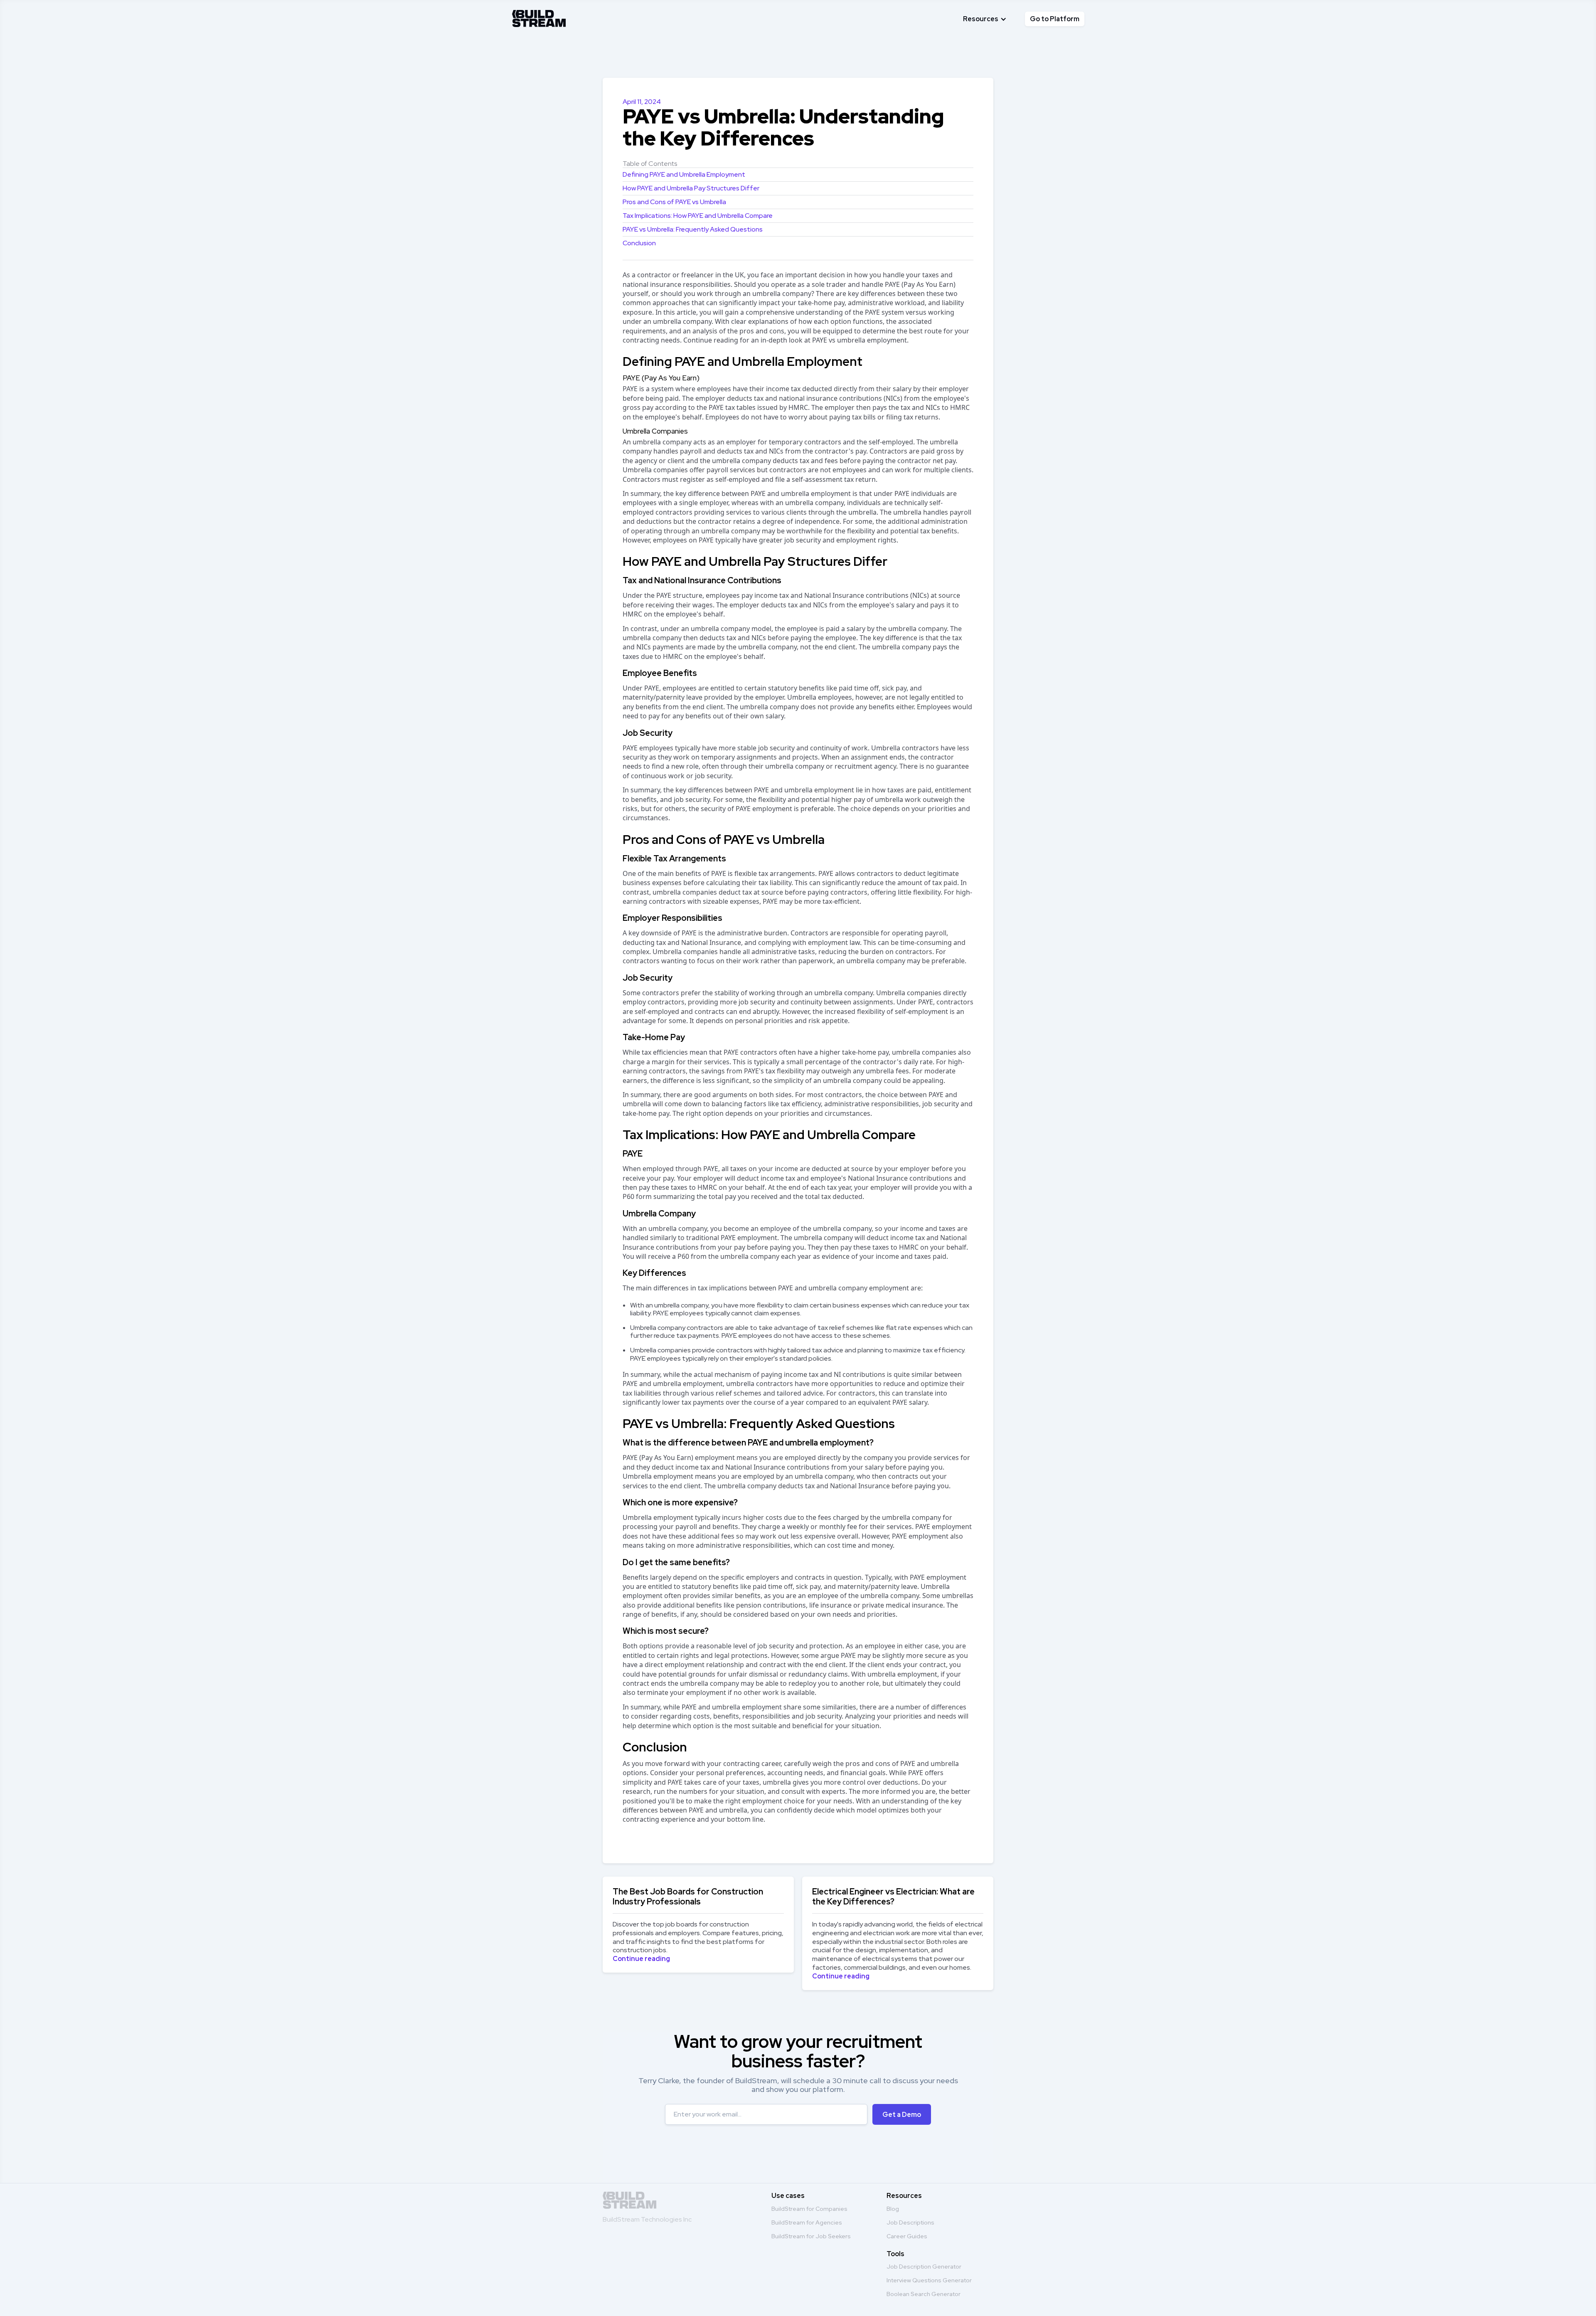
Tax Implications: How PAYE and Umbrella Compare (698, 216)
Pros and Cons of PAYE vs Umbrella (674, 202)
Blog (893, 2209)
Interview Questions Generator (929, 2280)
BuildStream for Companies (809, 2209)
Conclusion (639, 243)
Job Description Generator (924, 2267)
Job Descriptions (910, 2222)
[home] (539, 17)
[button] (985, 19)
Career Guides (907, 2236)
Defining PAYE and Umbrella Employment (684, 174)
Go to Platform (1055, 19)
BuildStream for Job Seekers (811, 2236)
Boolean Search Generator (924, 2294)
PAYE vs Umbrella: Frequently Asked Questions (693, 229)
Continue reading (641, 1959)
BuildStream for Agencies (807, 2222)
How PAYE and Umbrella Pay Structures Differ (691, 188)
